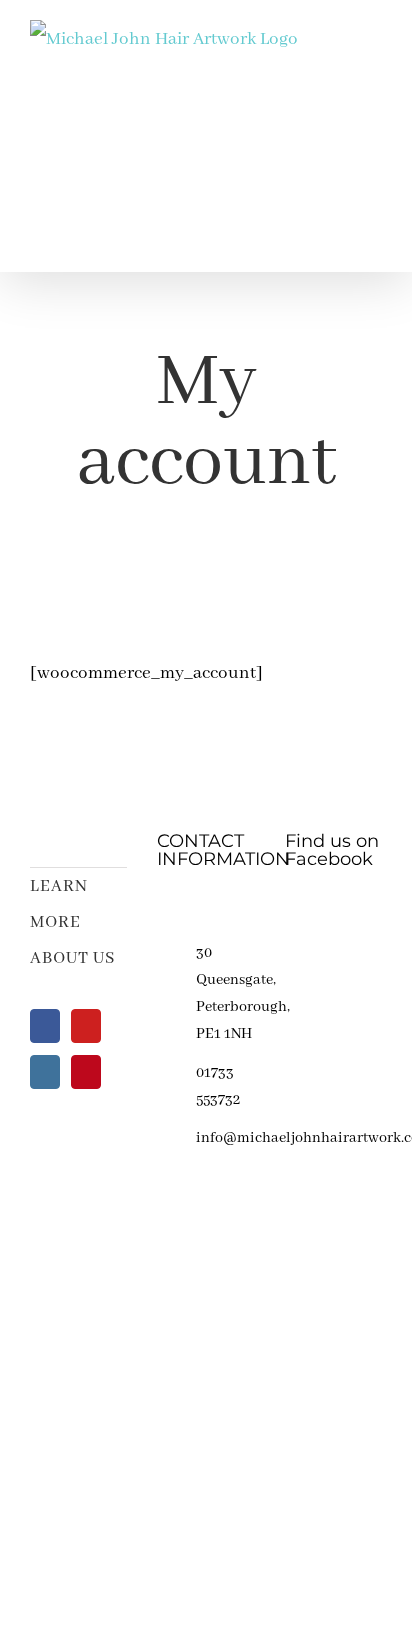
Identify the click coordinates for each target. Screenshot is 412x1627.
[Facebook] (45, 1026)
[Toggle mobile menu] (374, 42)
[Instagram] (45, 1072)
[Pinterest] (86, 1072)
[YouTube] (86, 1026)
